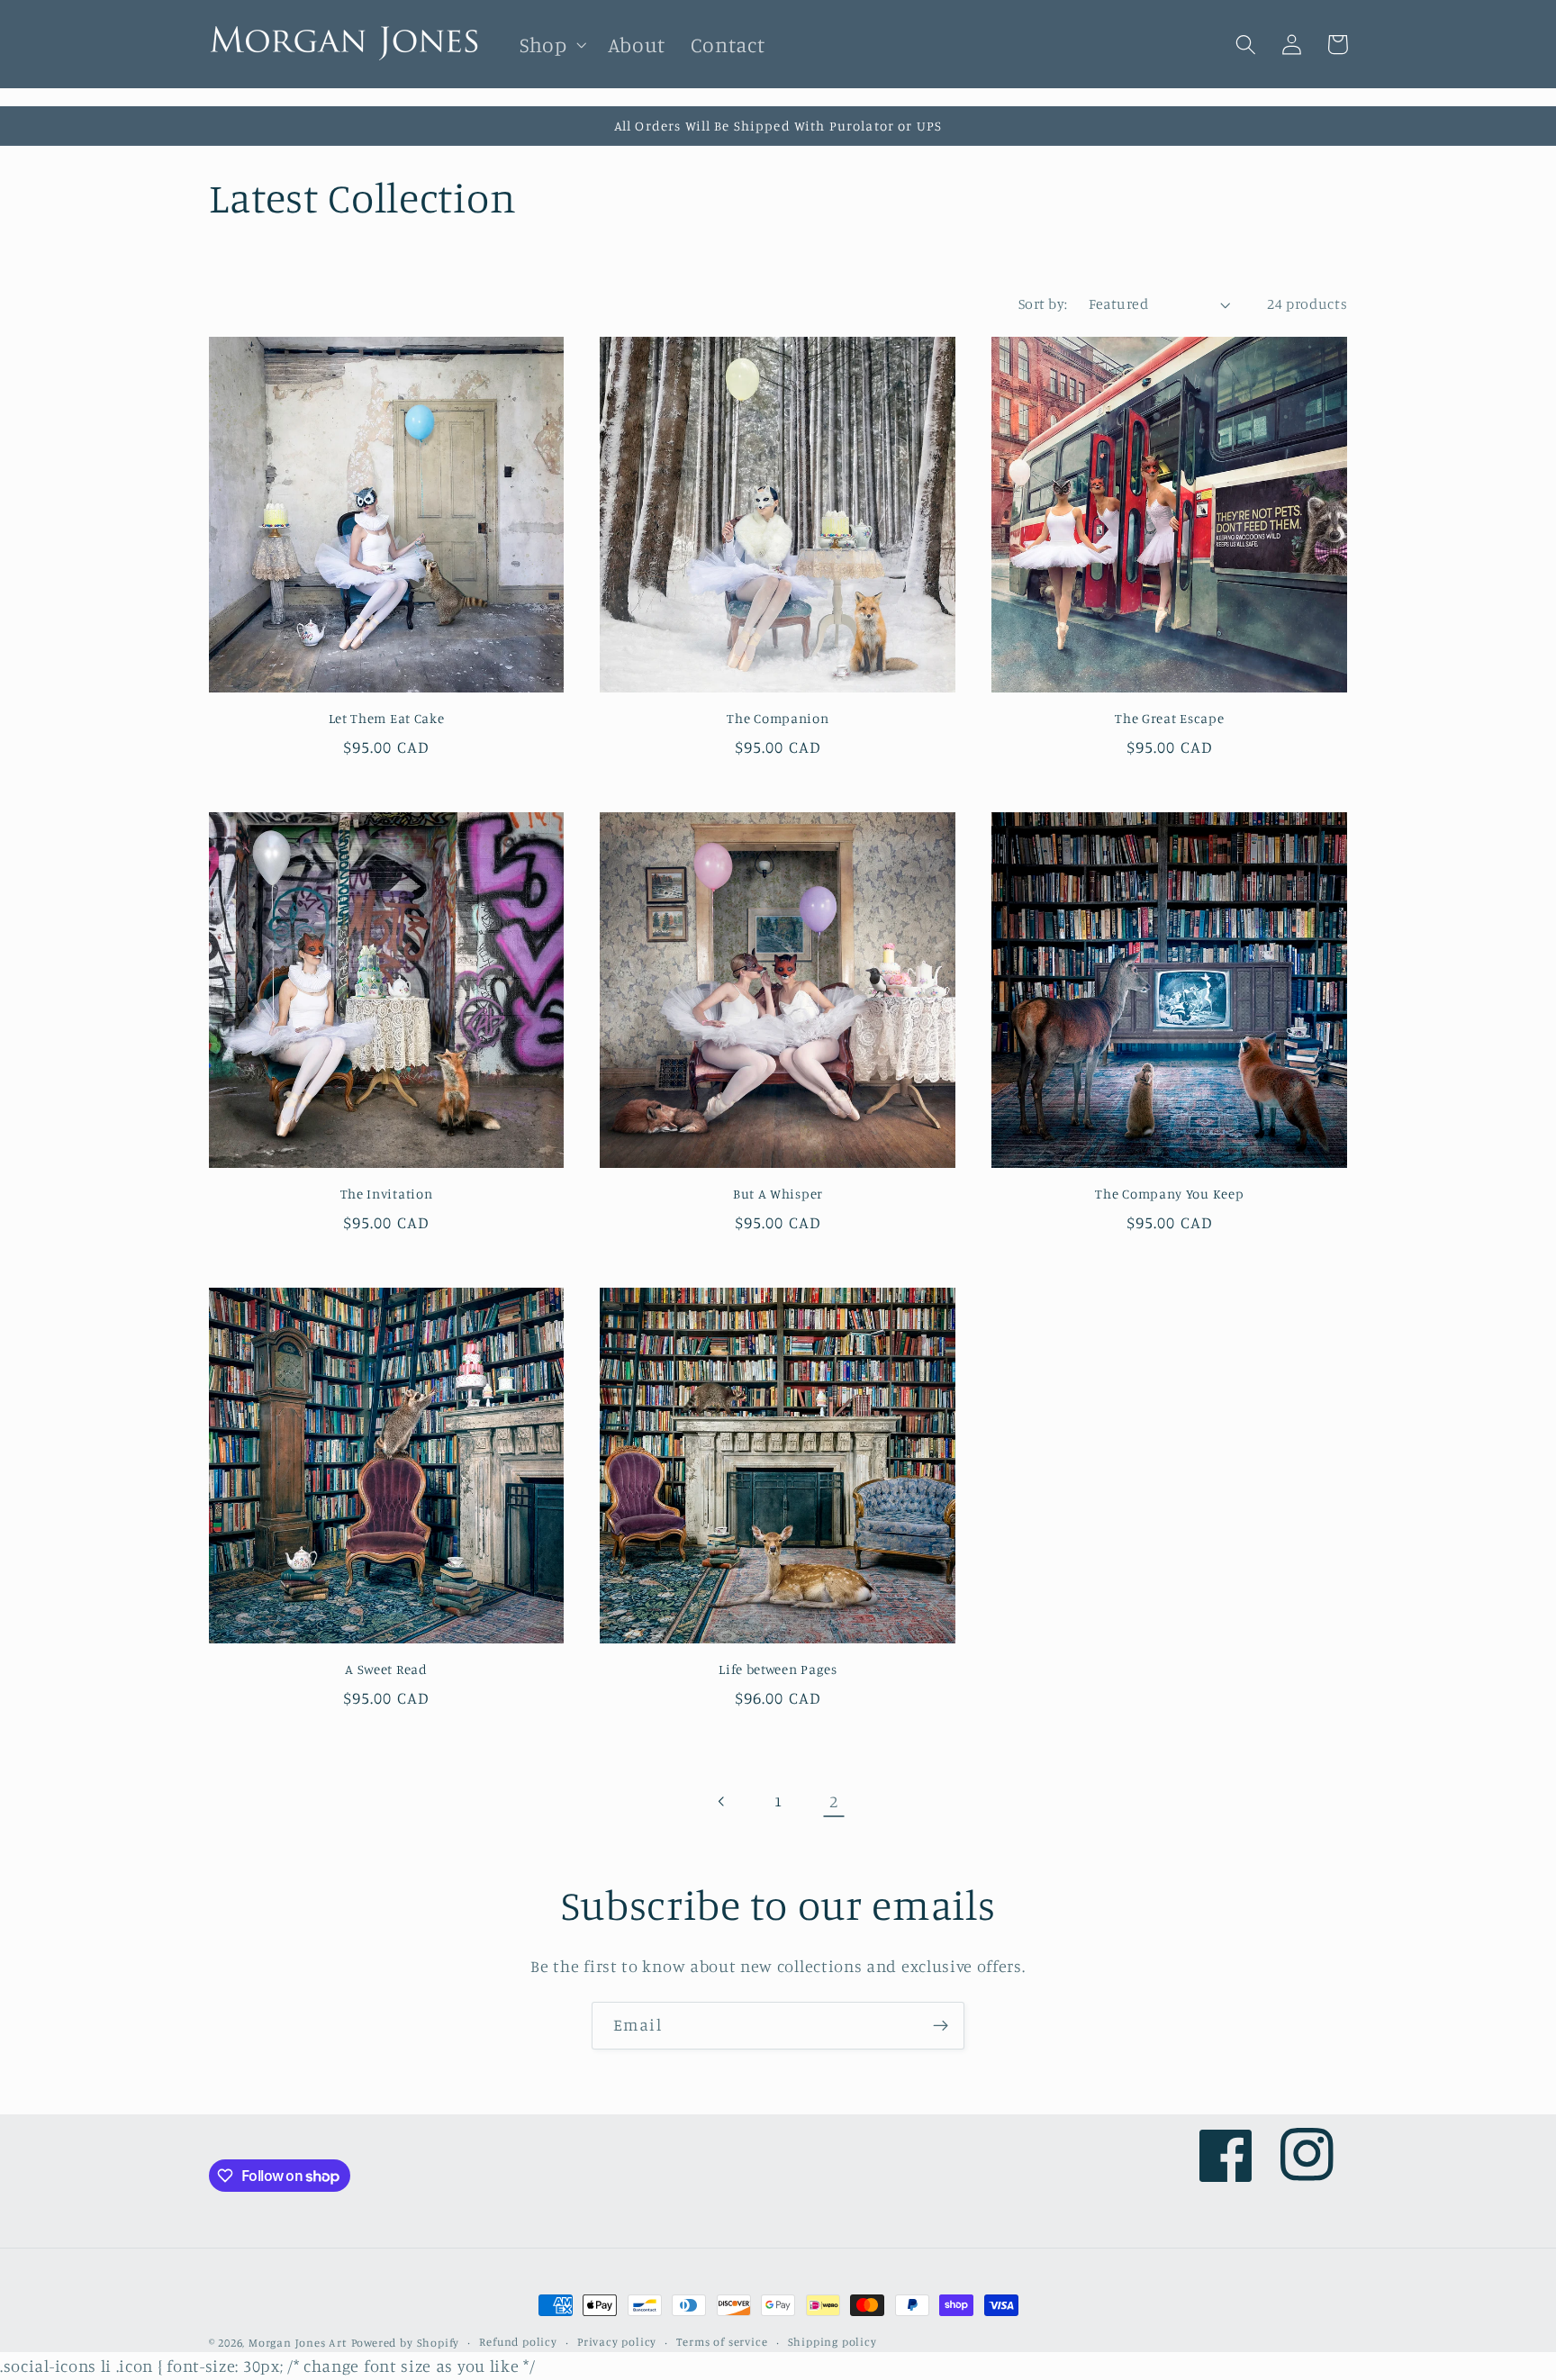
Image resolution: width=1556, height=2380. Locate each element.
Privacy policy (617, 2342)
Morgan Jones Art (298, 2343)
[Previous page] (723, 1801)
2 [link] (834, 1801)
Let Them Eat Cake (387, 718)
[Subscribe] (941, 2026)
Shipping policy (832, 2342)
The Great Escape (1169, 718)
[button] (551, 45)
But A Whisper (778, 1194)
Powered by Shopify (406, 2343)
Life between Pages (778, 1669)
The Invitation (387, 1194)
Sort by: (1043, 303)
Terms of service (722, 2342)
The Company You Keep (1169, 1194)
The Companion (778, 718)
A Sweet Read (386, 1669)
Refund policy (518, 2342)
